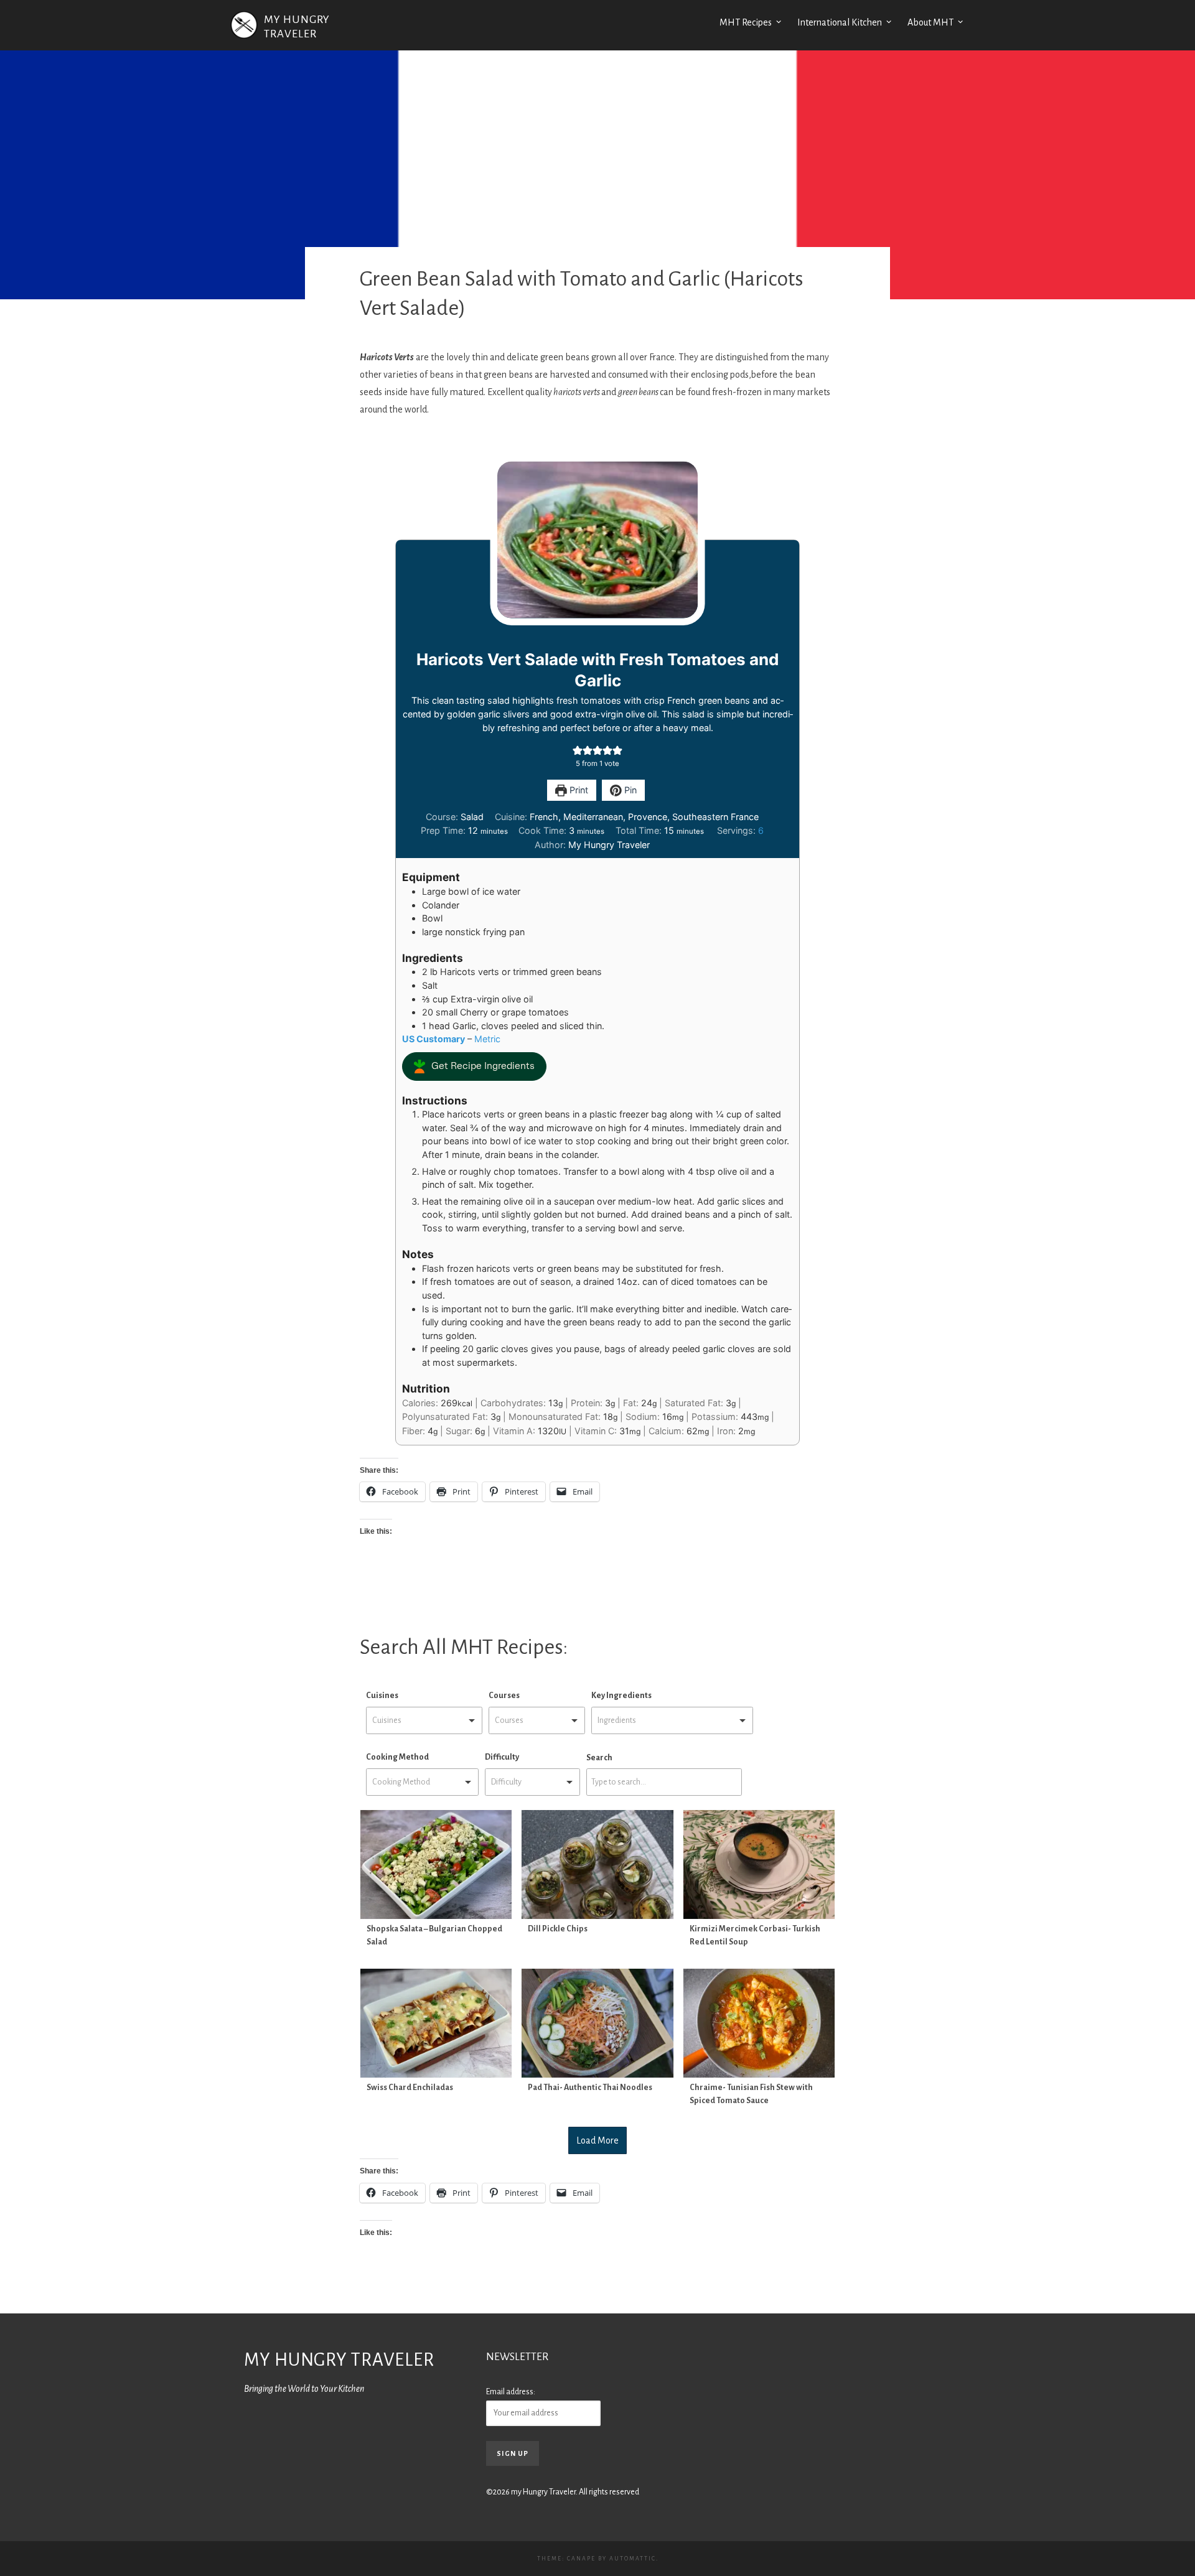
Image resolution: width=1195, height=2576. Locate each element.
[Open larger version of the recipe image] (598, 540)
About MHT (930, 22)
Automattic (633, 2559)
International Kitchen (840, 22)
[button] (578, 750)
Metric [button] (487, 1039)
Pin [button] (629, 790)
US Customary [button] (433, 1039)
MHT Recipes (746, 22)
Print (578, 790)
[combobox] (424, 1721)
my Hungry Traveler (339, 2360)
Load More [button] (597, 2140)
